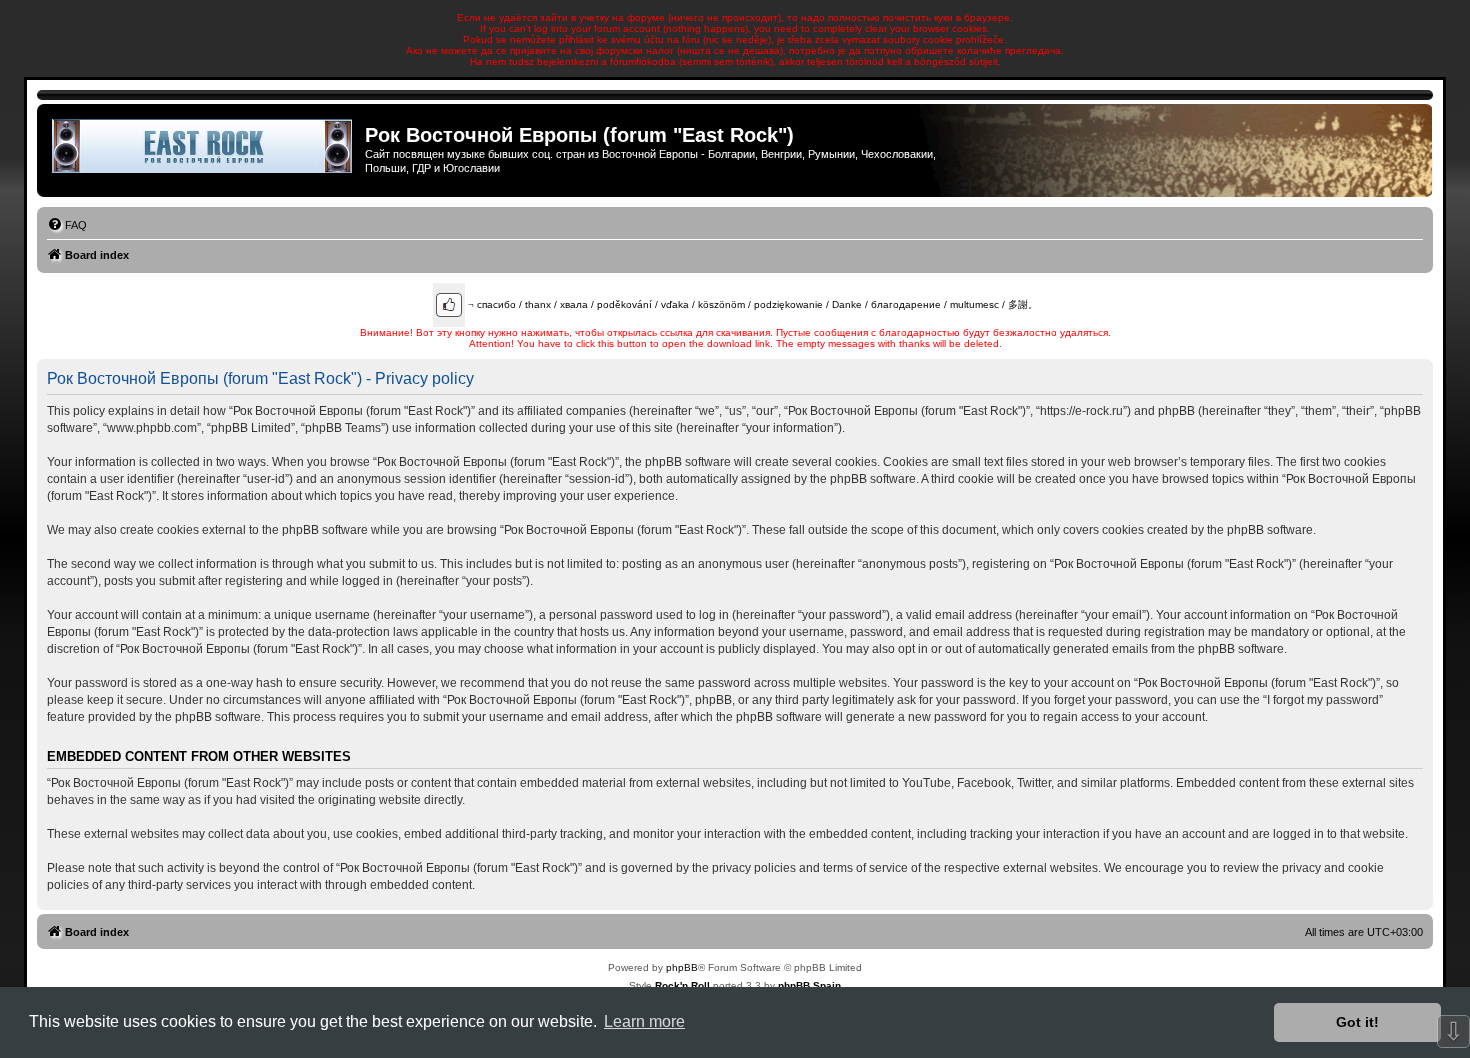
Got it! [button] (1357, 1022)
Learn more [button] (644, 1021)
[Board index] (203, 146)
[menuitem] (67, 225)
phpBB (682, 967)
